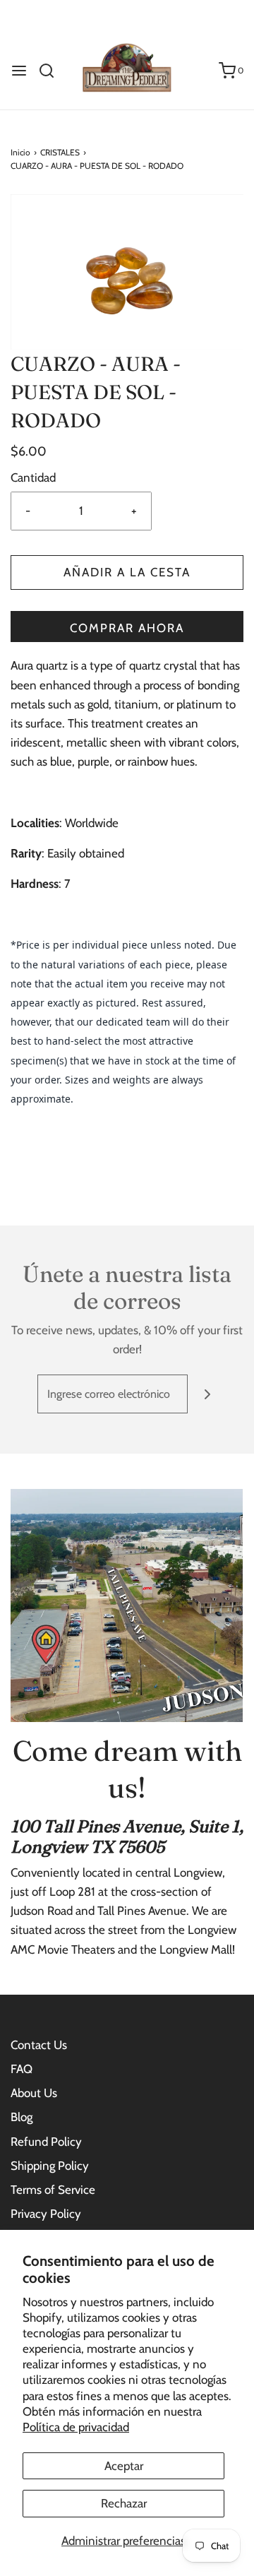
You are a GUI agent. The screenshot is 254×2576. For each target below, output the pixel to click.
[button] (127, 272)
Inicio (20, 152)
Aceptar (124, 2466)
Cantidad (33, 477)
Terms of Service (53, 2190)
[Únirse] (207, 1394)
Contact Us (39, 2045)
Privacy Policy (46, 2214)
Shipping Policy (50, 2166)
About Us (34, 2093)
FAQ (22, 2069)
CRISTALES (60, 152)
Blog (22, 2117)
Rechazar (124, 2503)
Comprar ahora (127, 628)
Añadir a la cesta (127, 572)
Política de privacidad (76, 2427)
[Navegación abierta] (19, 71)
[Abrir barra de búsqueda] (52, 71)
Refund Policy (46, 2142)
